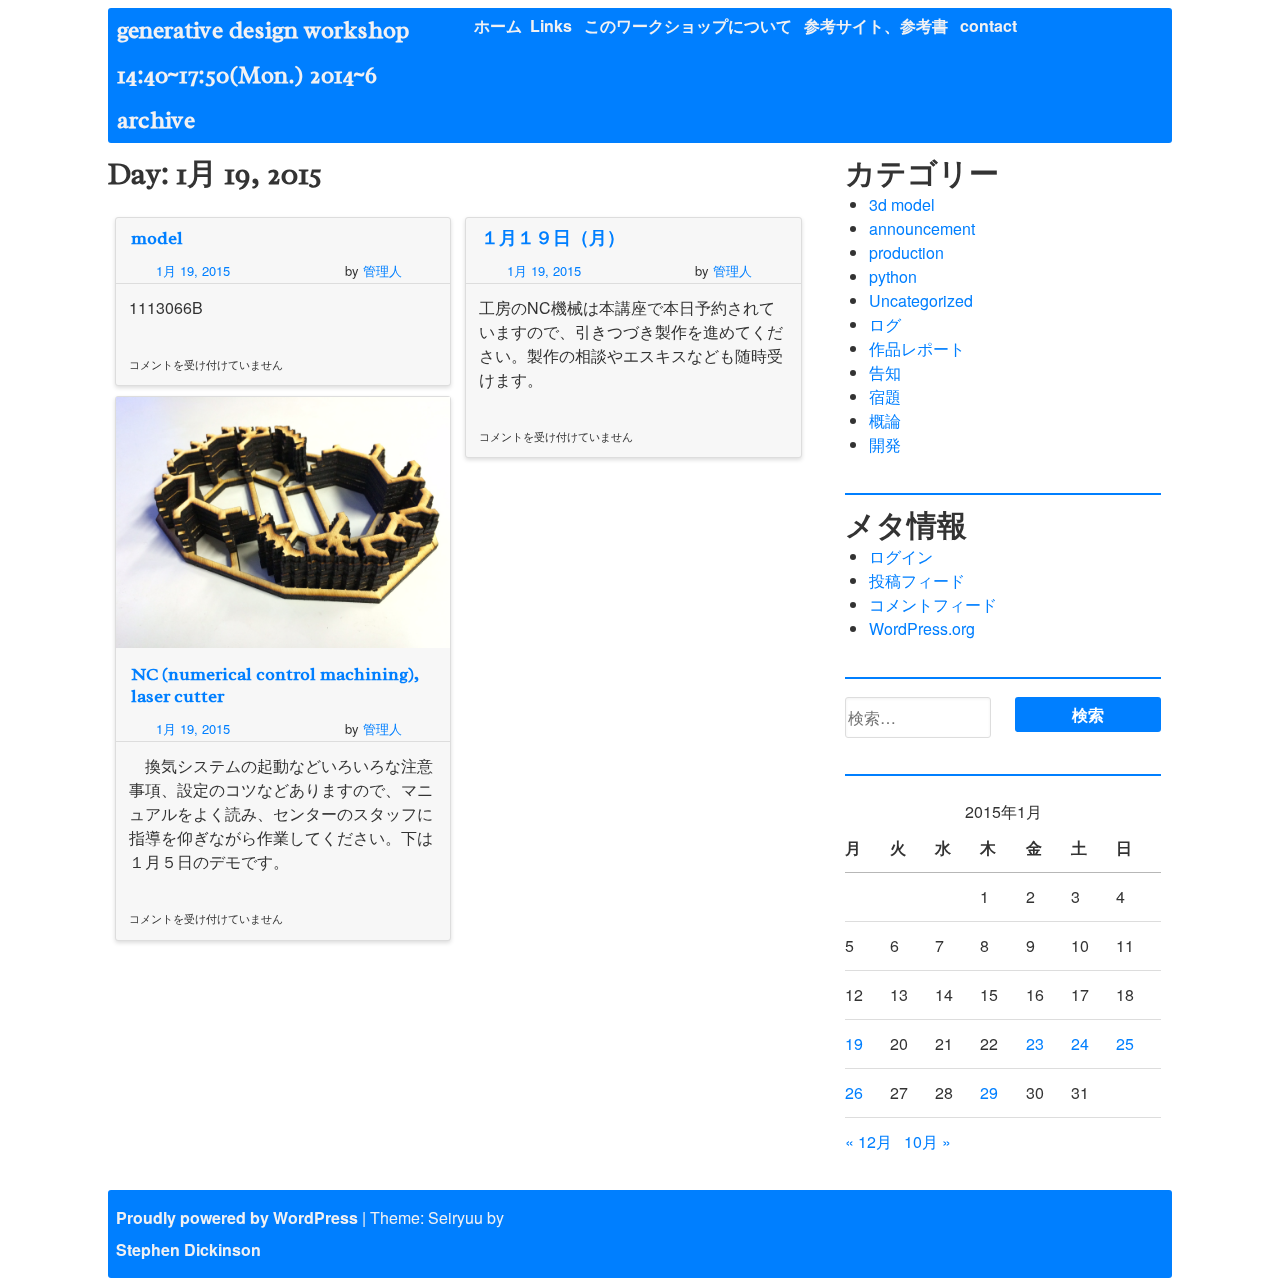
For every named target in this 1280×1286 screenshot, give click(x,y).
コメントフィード (933, 604)
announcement (922, 228)
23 (1035, 1043)
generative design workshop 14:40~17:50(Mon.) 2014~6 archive (275, 75)
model (157, 238)
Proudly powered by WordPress (237, 1217)
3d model (902, 204)
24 (1080, 1043)
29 (989, 1092)
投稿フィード (917, 580)
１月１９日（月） (553, 238)
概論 (885, 420)
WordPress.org (922, 628)
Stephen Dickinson (188, 1249)
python (893, 276)
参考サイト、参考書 (876, 25)
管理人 (382, 270)
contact (988, 25)
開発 (885, 444)
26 (854, 1092)
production (906, 252)
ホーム (498, 25)
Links (551, 25)
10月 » (927, 1141)
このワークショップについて (688, 25)
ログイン (901, 556)
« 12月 (868, 1141)
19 (854, 1043)
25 (1125, 1043)
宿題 (885, 396)
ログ (885, 324)
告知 (885, 372)
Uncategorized (921, 300)
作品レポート (917, 348)
